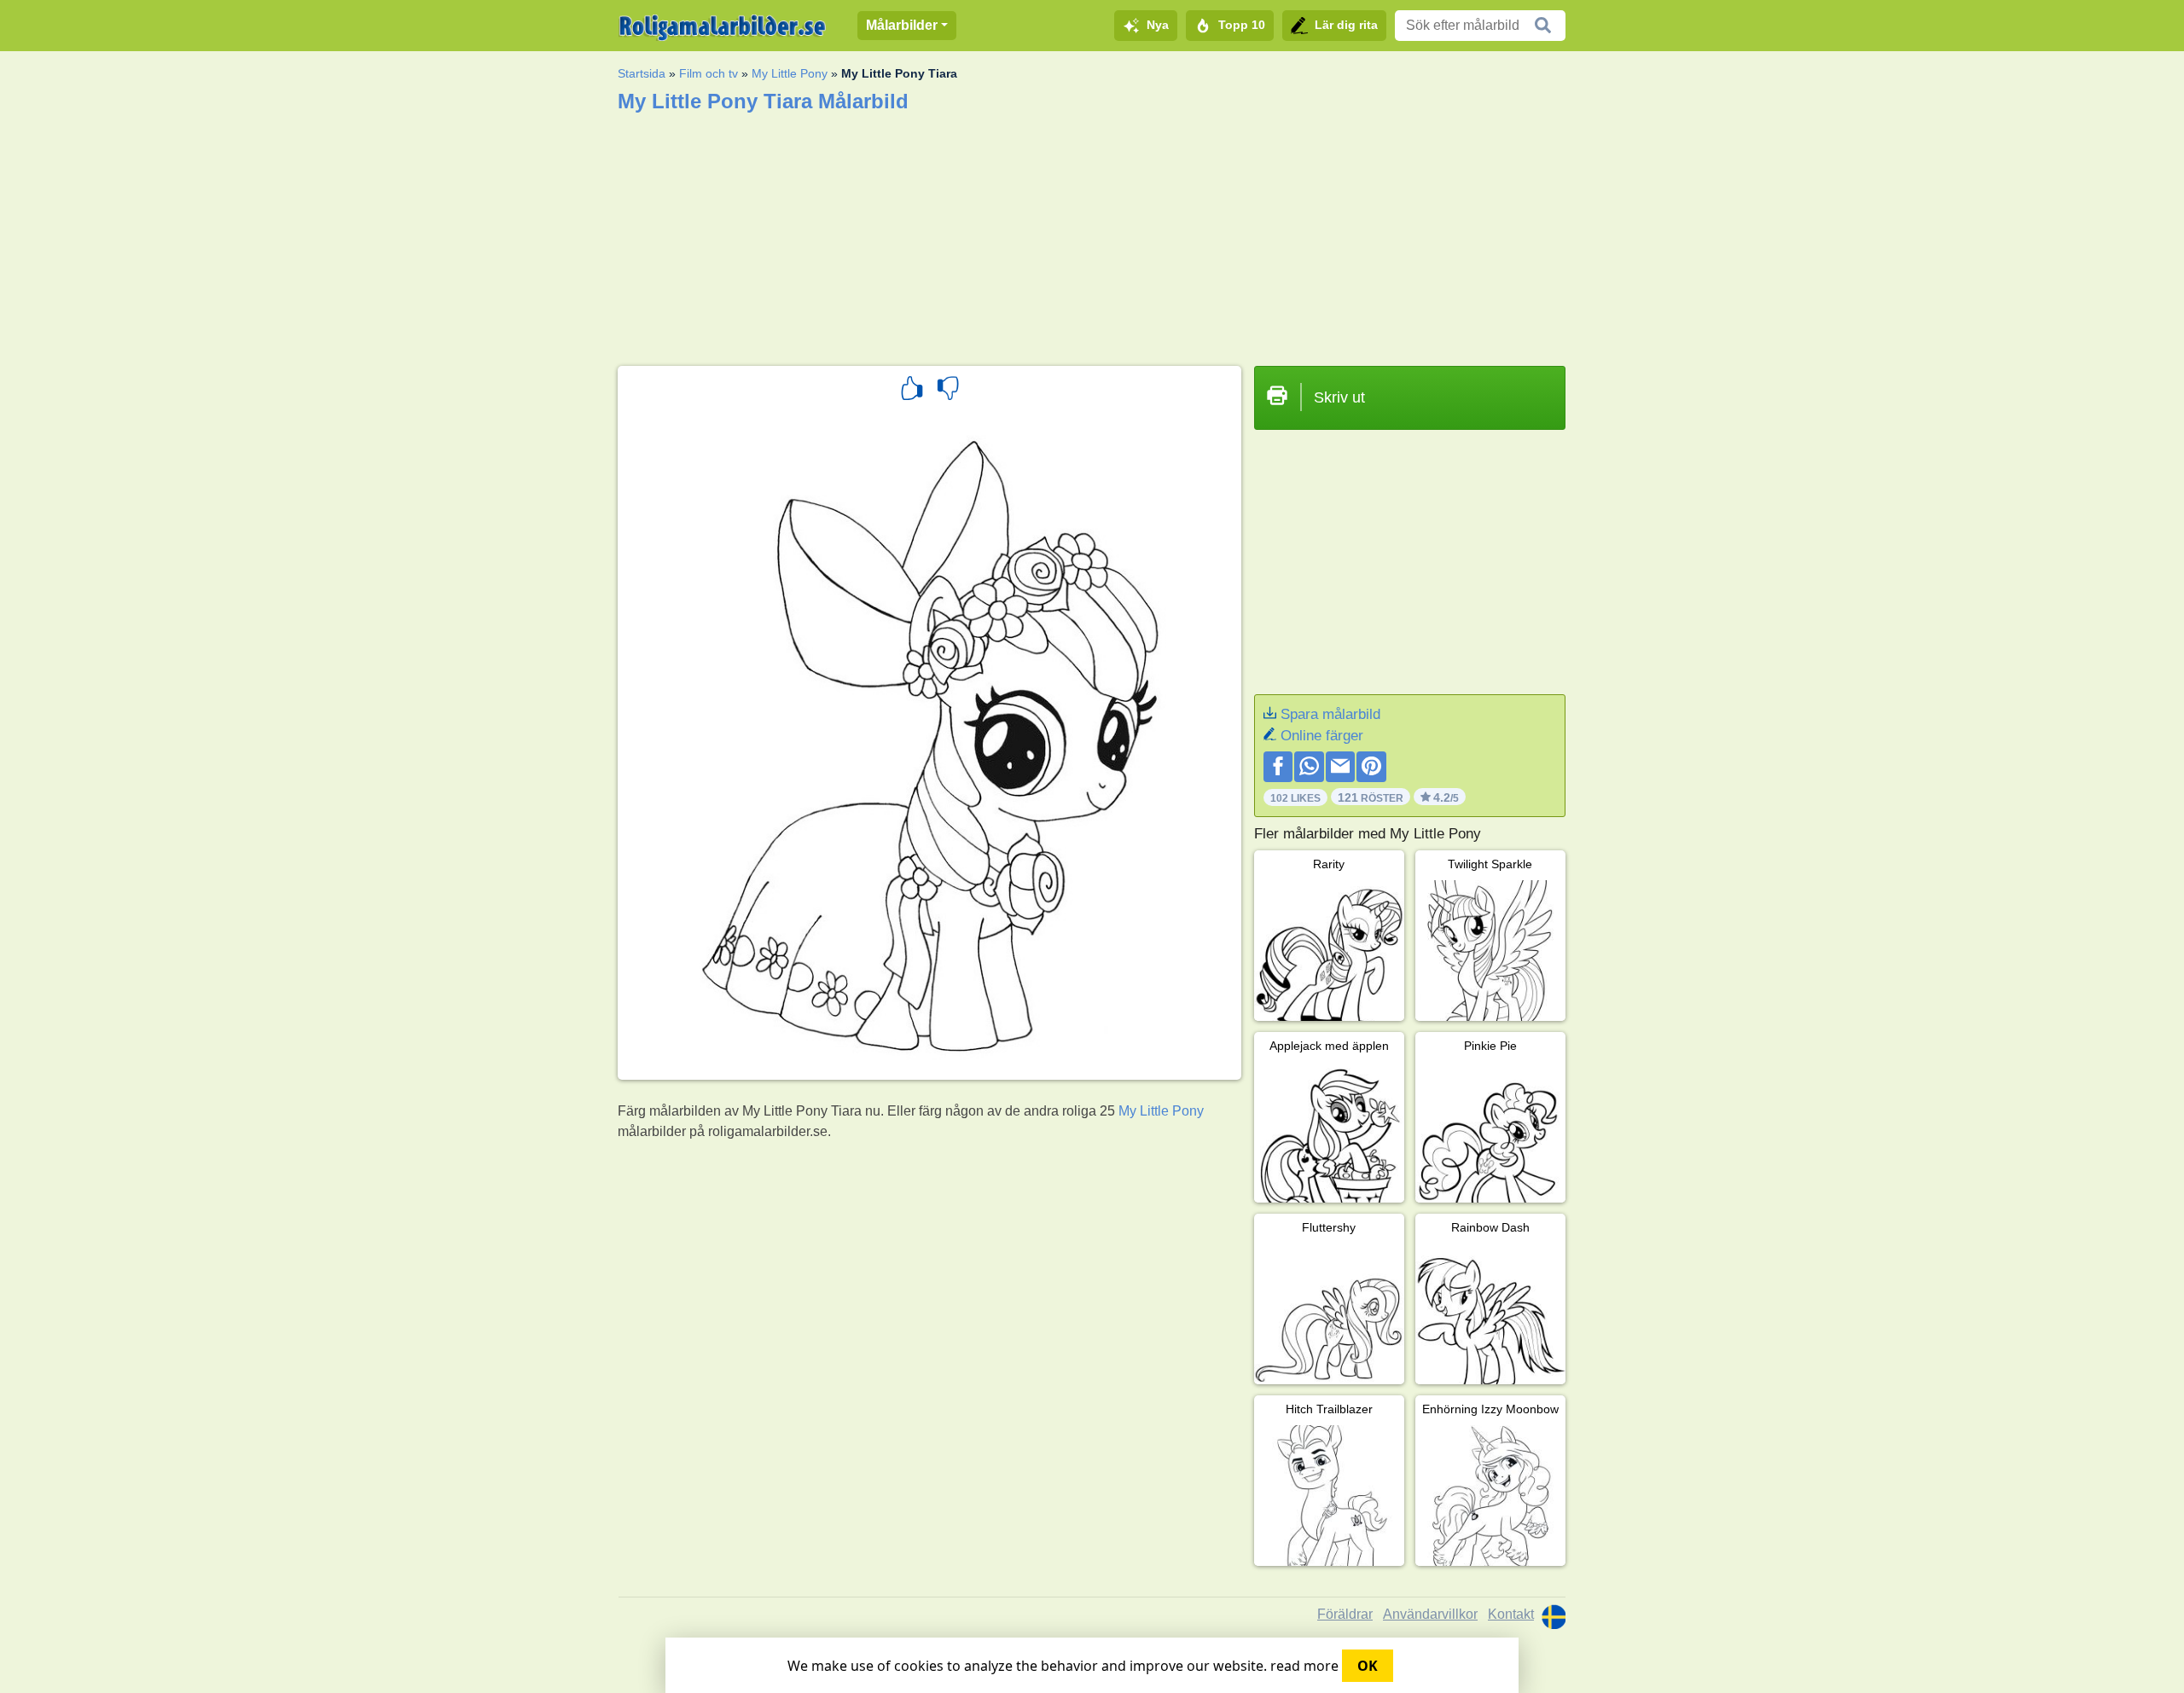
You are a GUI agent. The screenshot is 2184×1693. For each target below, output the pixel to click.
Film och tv (709, 73)
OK (1368, 1666)
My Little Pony (790, 73)
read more (1304, 1666)
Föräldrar (1345, 1614)
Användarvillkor (1430, 1614)
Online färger (1322, 736)
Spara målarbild (1330, 714)
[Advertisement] (1092, 234)
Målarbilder (902, 25)
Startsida (642, 73)
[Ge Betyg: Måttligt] (948, 391)
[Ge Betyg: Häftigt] (912, 391)
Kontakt (1511, 1614)
